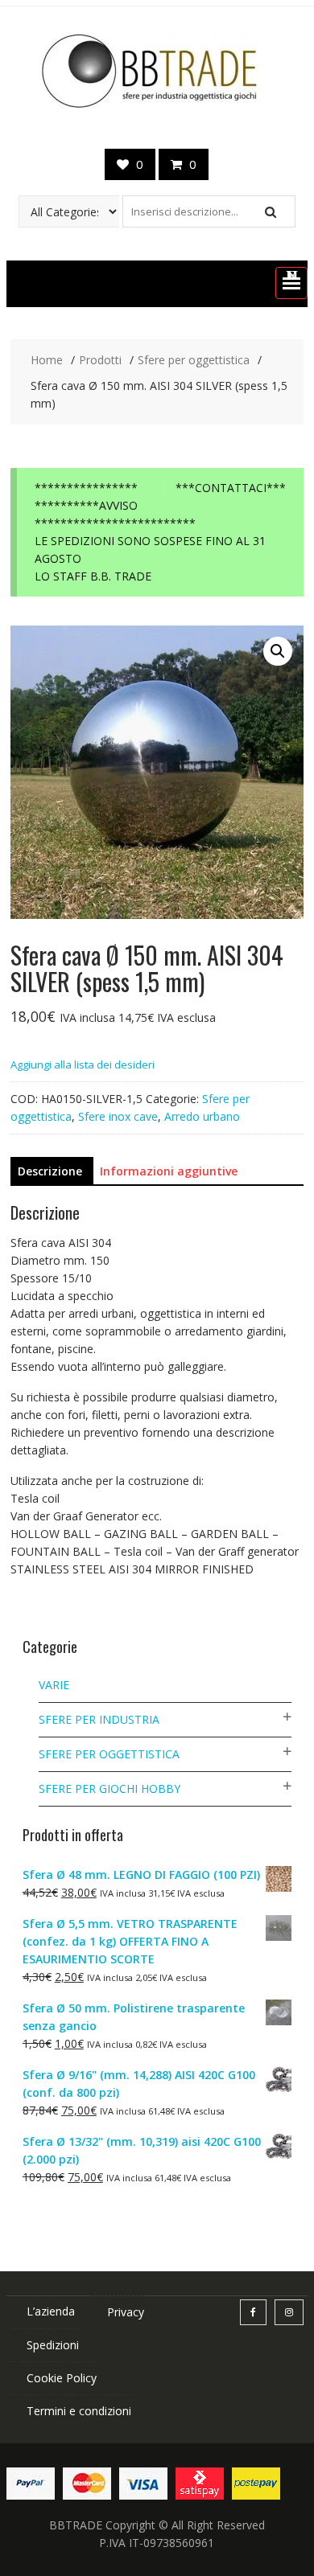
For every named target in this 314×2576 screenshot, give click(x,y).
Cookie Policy (62, 2378)
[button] (291, 283)
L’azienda (51, 2311)
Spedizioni (53, 2345)
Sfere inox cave (118, 1116)
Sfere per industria (99, 1719)
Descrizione (50, 1171)
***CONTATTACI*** (231, 488)
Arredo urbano (202, 1116)
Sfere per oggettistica (109, 1754)
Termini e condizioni (79, 2411)
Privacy (126, 2312)
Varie (54, 1685)
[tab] (50, 1171)
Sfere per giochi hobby (109, 1788)
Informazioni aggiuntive (169, 1171)
